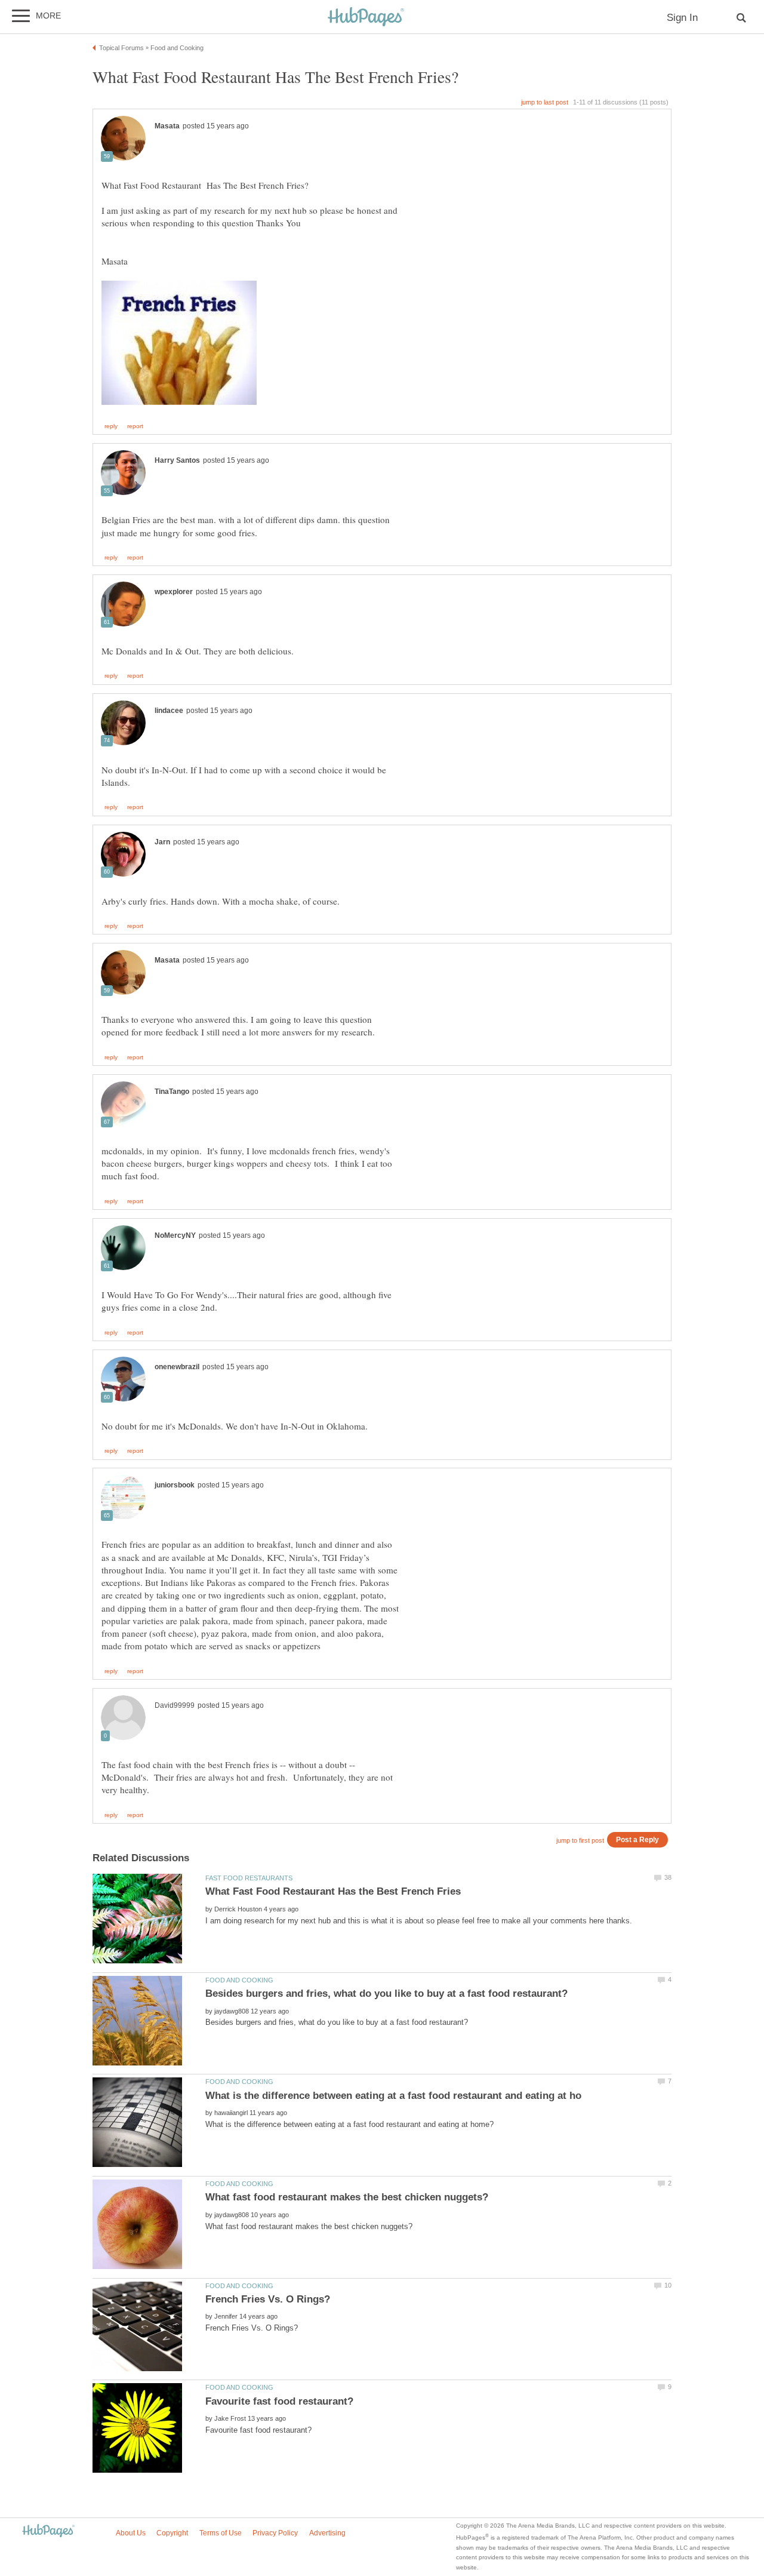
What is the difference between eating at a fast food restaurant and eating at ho (393, 2096)
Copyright (172, 2533)
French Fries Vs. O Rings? (268, 2299)
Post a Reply (637, 1839)
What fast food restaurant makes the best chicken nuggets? (347, 2197)
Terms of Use (221, 2533)
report (135, 426)
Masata (167, 126)
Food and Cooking (239, 1980)
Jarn (162, 842)
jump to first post (580, 1840)
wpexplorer (174, 592)
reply (111, 426)
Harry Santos (177, 460)
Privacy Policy (275, 2533)
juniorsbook (175, 1485)
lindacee (169, 711)
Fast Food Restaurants (249, 1878)
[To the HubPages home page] (48, 2532)
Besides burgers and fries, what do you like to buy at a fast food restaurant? (386, 1994)
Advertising (327, 2533)
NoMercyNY (175, 1235)
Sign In (682, 18)
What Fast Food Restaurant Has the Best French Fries (333, 1891)
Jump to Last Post (545, 102)
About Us (131, 2533)
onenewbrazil (177, 1367)
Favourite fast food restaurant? (279, 2401)
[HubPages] (366, 18)
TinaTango (172, 1092)
